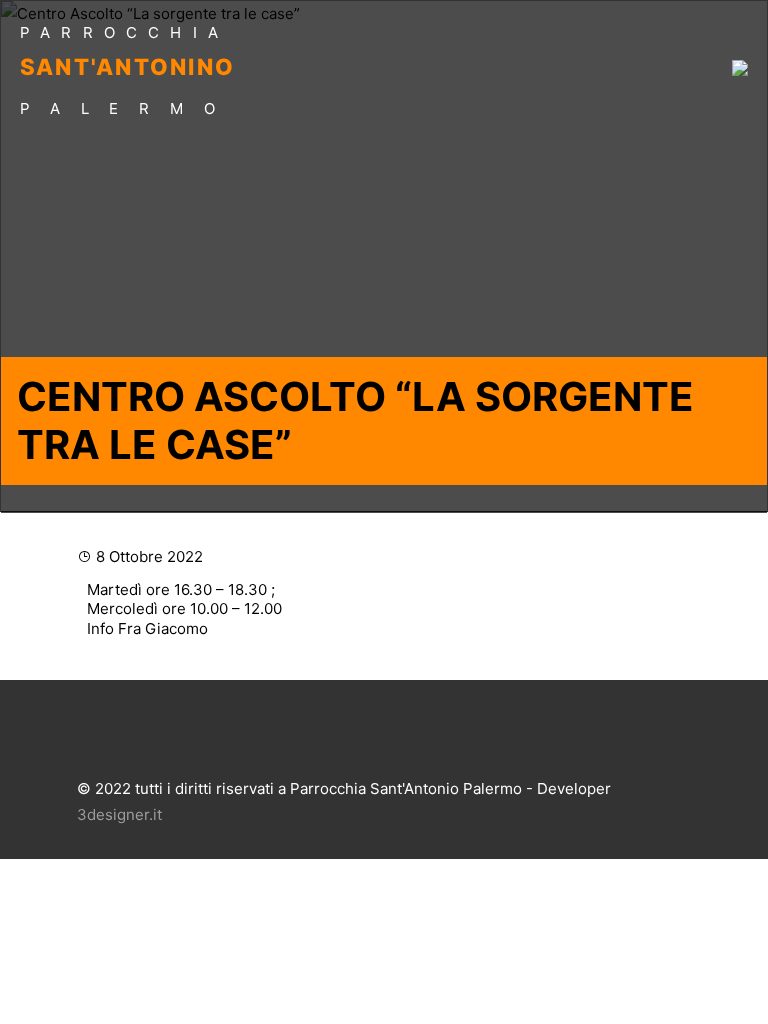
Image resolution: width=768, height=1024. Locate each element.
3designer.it (119, 814)
